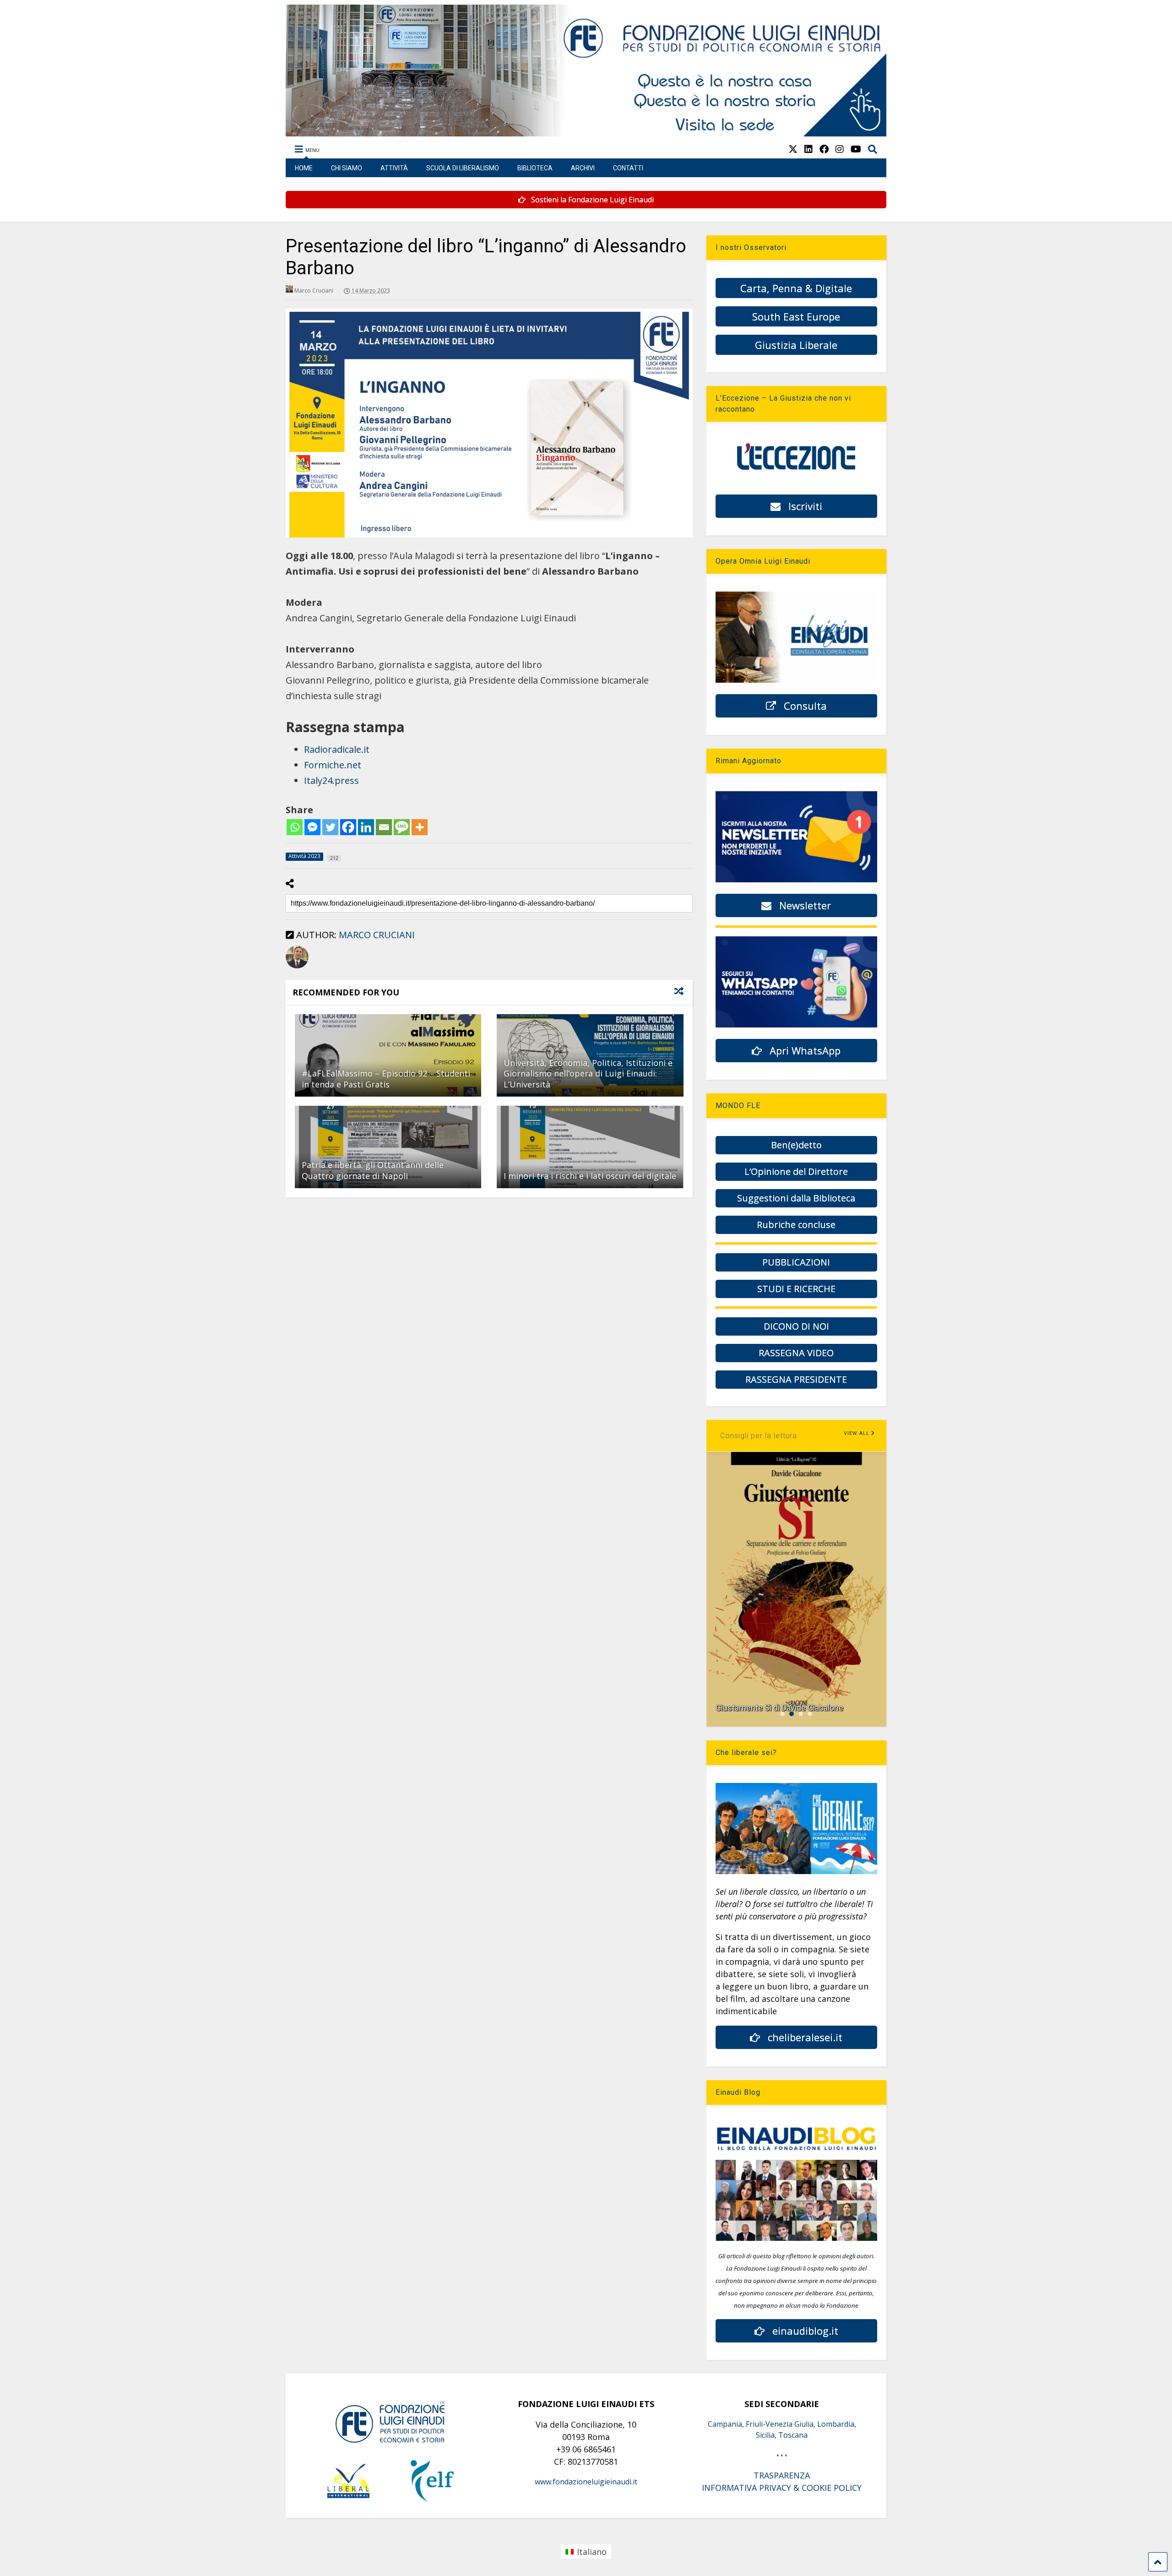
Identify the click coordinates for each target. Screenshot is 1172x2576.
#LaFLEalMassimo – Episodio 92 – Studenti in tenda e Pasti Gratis (386, 1079)
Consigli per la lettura (759, 1436)
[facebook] (824, 149)
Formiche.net (333, 765)
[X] (793, 149)
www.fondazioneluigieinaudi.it (586, 2482)
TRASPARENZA (782, 2475)
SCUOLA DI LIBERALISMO (463, 168)
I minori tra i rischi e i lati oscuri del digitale (590, 1176)
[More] (420, 827)
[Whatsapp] (295, 827)
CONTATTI (628, 168)
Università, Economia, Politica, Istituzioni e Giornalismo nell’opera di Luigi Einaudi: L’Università (588, 1073)
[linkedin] (808, 149)
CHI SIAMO (347, 168)
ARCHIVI (583, 168)
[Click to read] (388, 1055)
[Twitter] (330, 827)
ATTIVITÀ (394, 168)
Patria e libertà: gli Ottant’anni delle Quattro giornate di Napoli (373, 1170)
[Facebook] (348, 827)
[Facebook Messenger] (312, 827)
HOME (304, 168)
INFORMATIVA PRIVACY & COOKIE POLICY (782, 2488)
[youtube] (856, 149)
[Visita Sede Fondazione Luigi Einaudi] (586, 132)
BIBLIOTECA (535, 168)
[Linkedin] (366, 827)
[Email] (384, 827)
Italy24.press (331, 780)
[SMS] (402, 827)
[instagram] (840, 149)
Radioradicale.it (337, 749)
